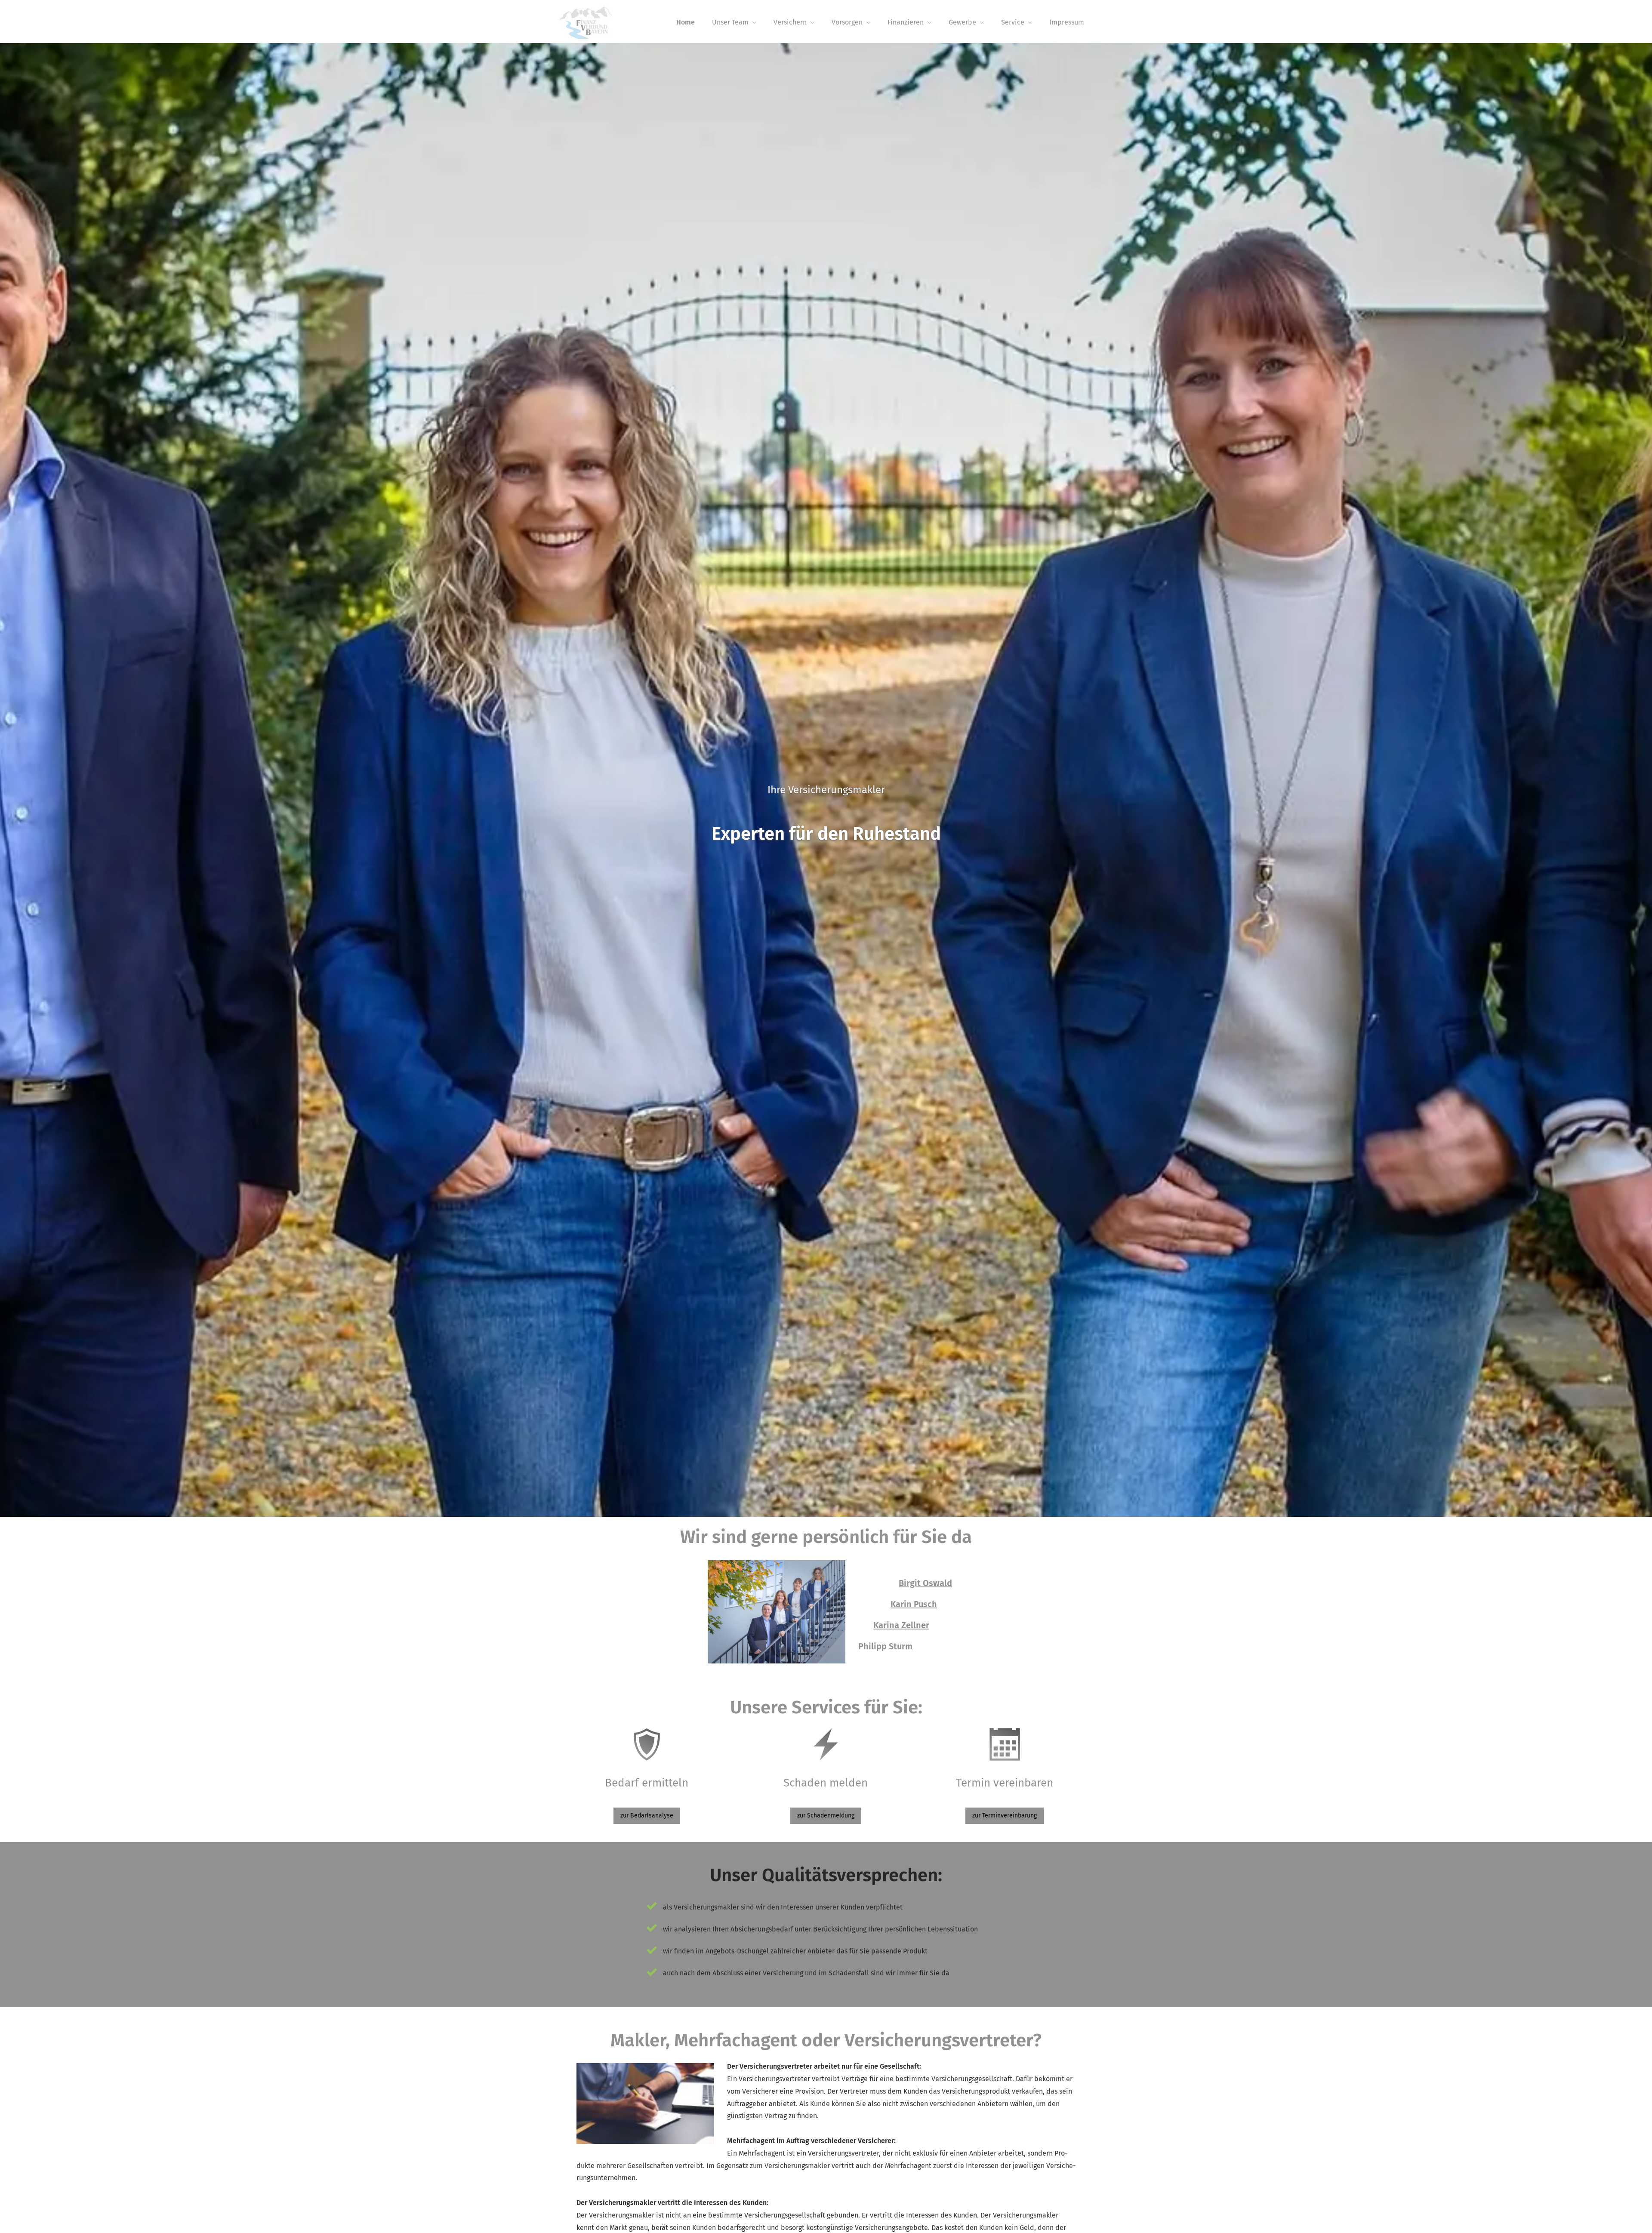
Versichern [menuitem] (790, 22)
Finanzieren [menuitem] (906, 22)
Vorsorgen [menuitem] (847, 22)
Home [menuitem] (686, 22)
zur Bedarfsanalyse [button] (647, 1816)
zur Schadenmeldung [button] (826, 1816)
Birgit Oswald (925, 1583)
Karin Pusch (914, 1604)
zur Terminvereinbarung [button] (1005, 1816)
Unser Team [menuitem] (730, 22)
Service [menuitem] (1013, 22)
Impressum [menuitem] (1067, 22)
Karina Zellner (901, 1625)
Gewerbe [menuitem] (962, 22)
